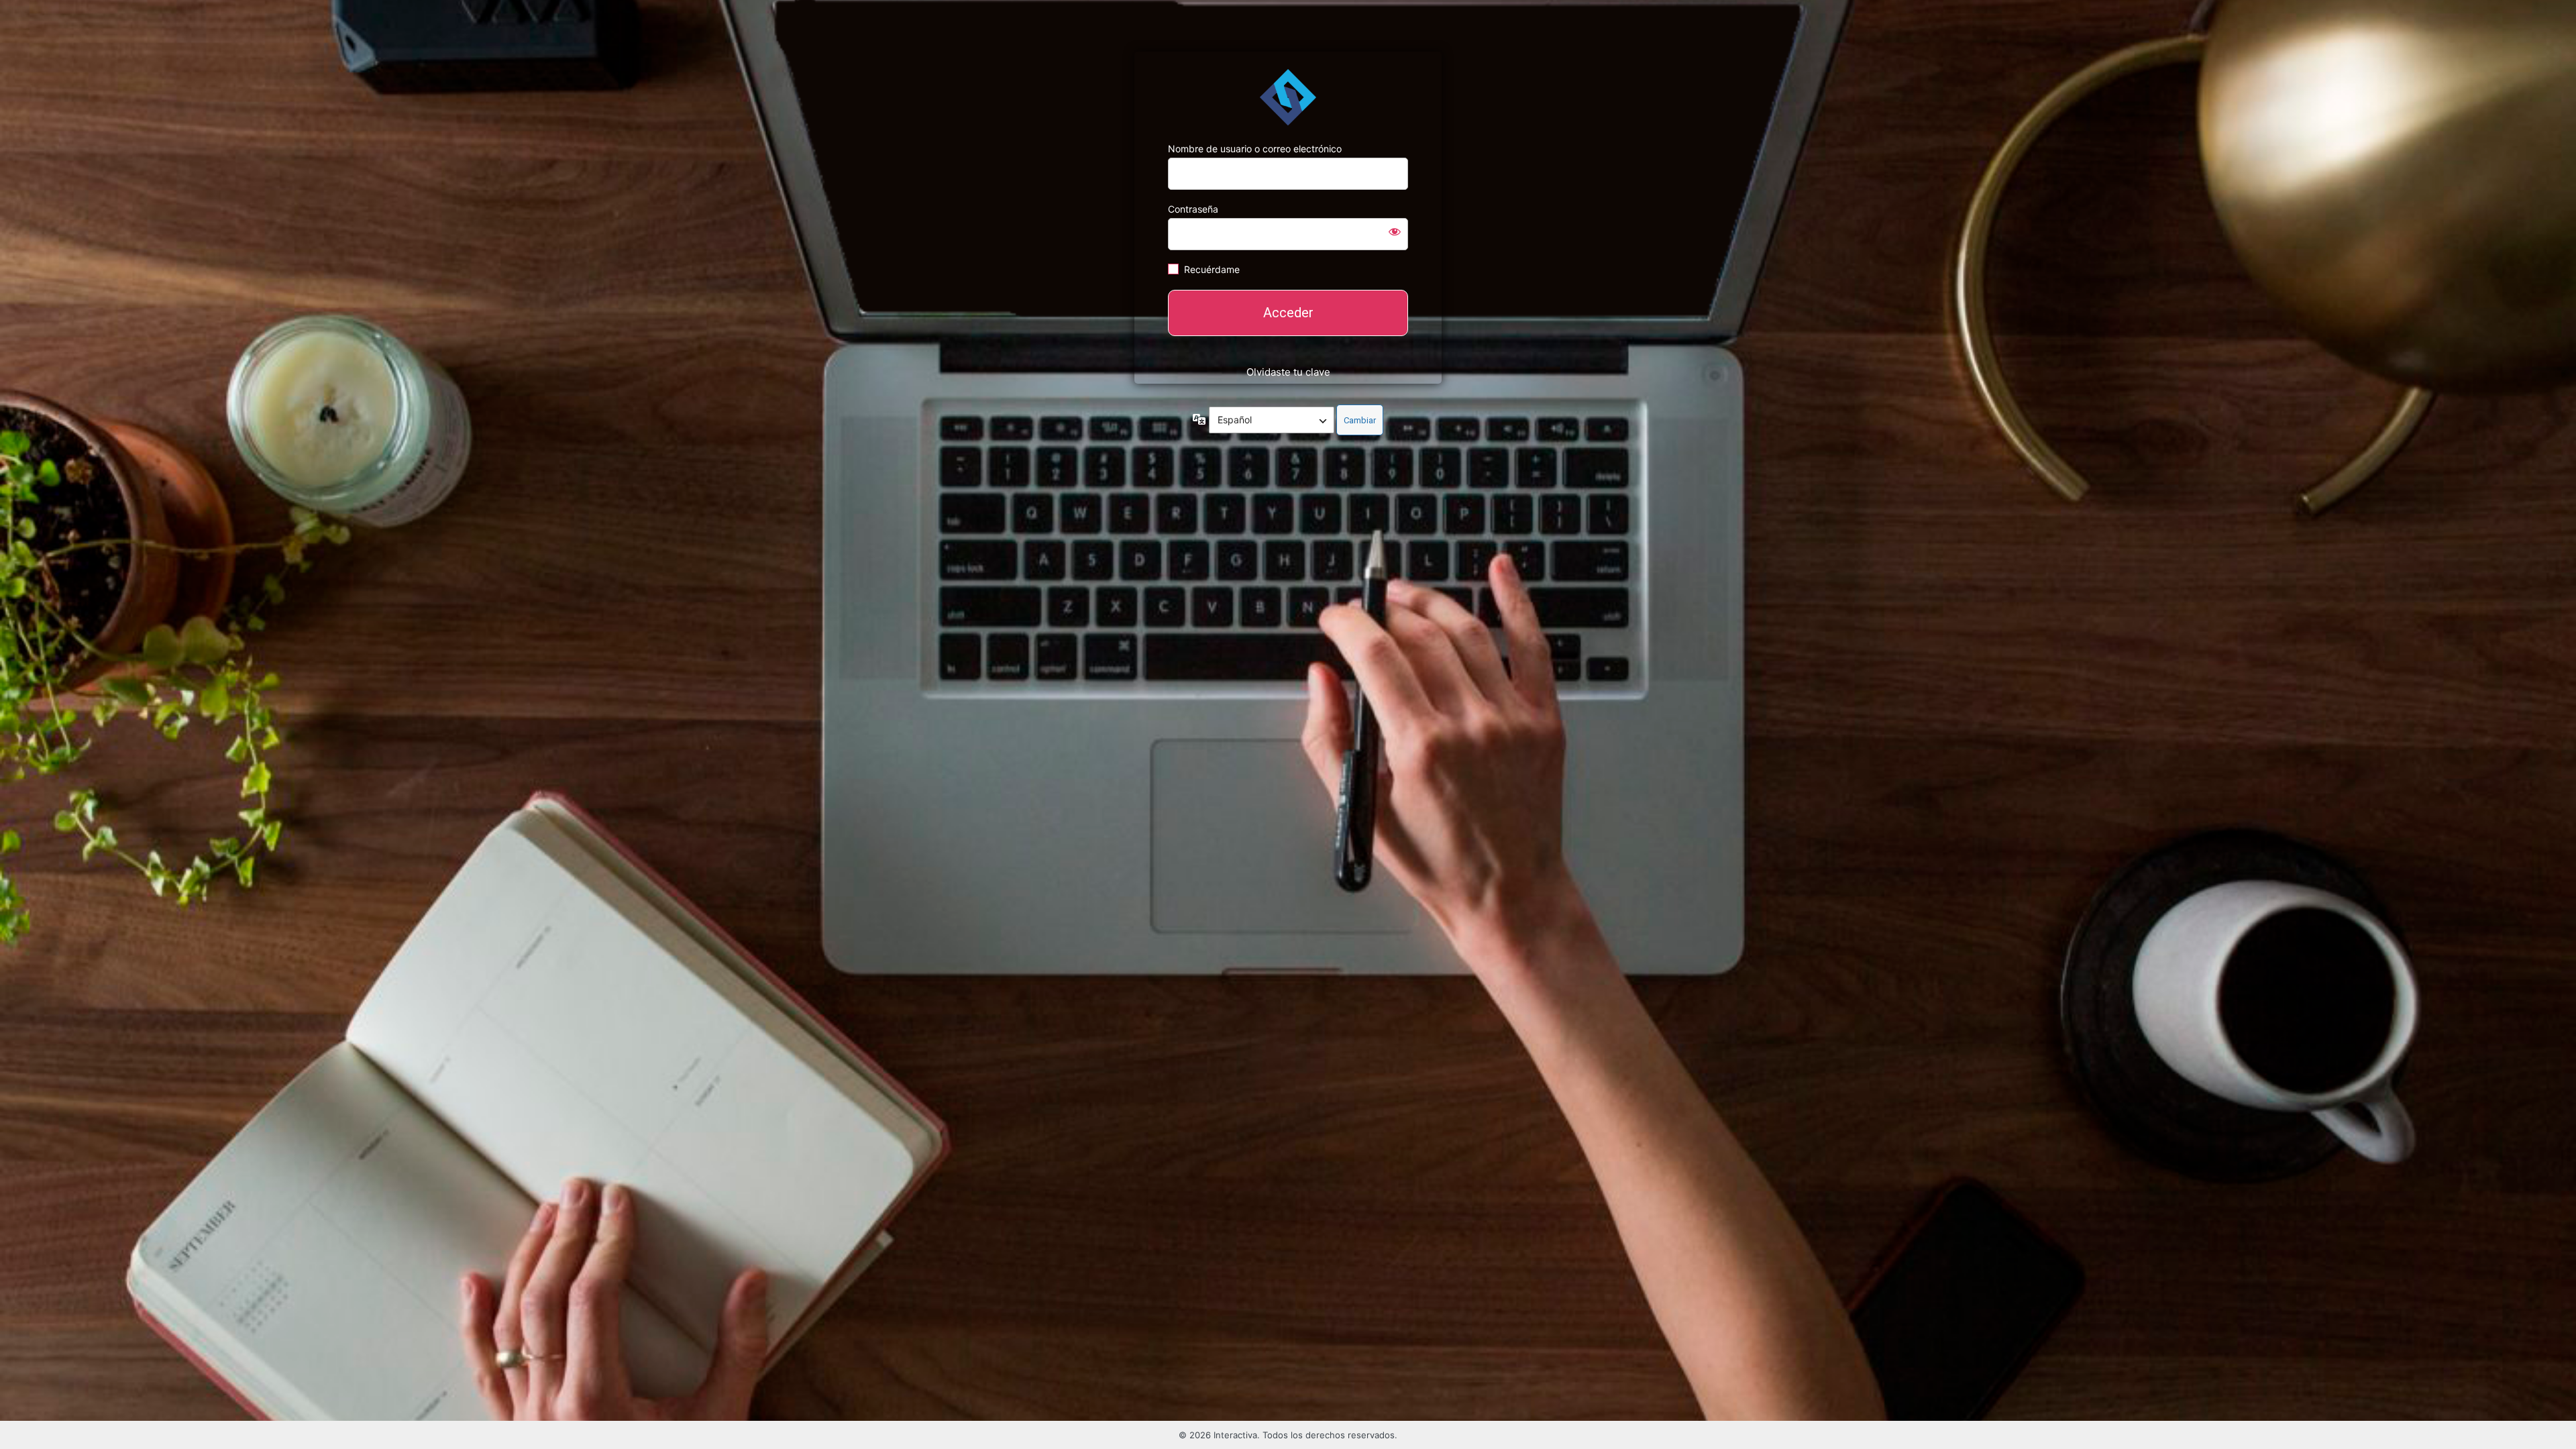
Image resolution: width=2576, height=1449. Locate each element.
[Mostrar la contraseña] (1395, 231)
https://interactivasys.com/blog (1288, 97)
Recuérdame (1212, 269)
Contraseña (1193, 209)
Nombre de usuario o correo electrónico (1255, 149)
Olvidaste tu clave (1288, 372)
